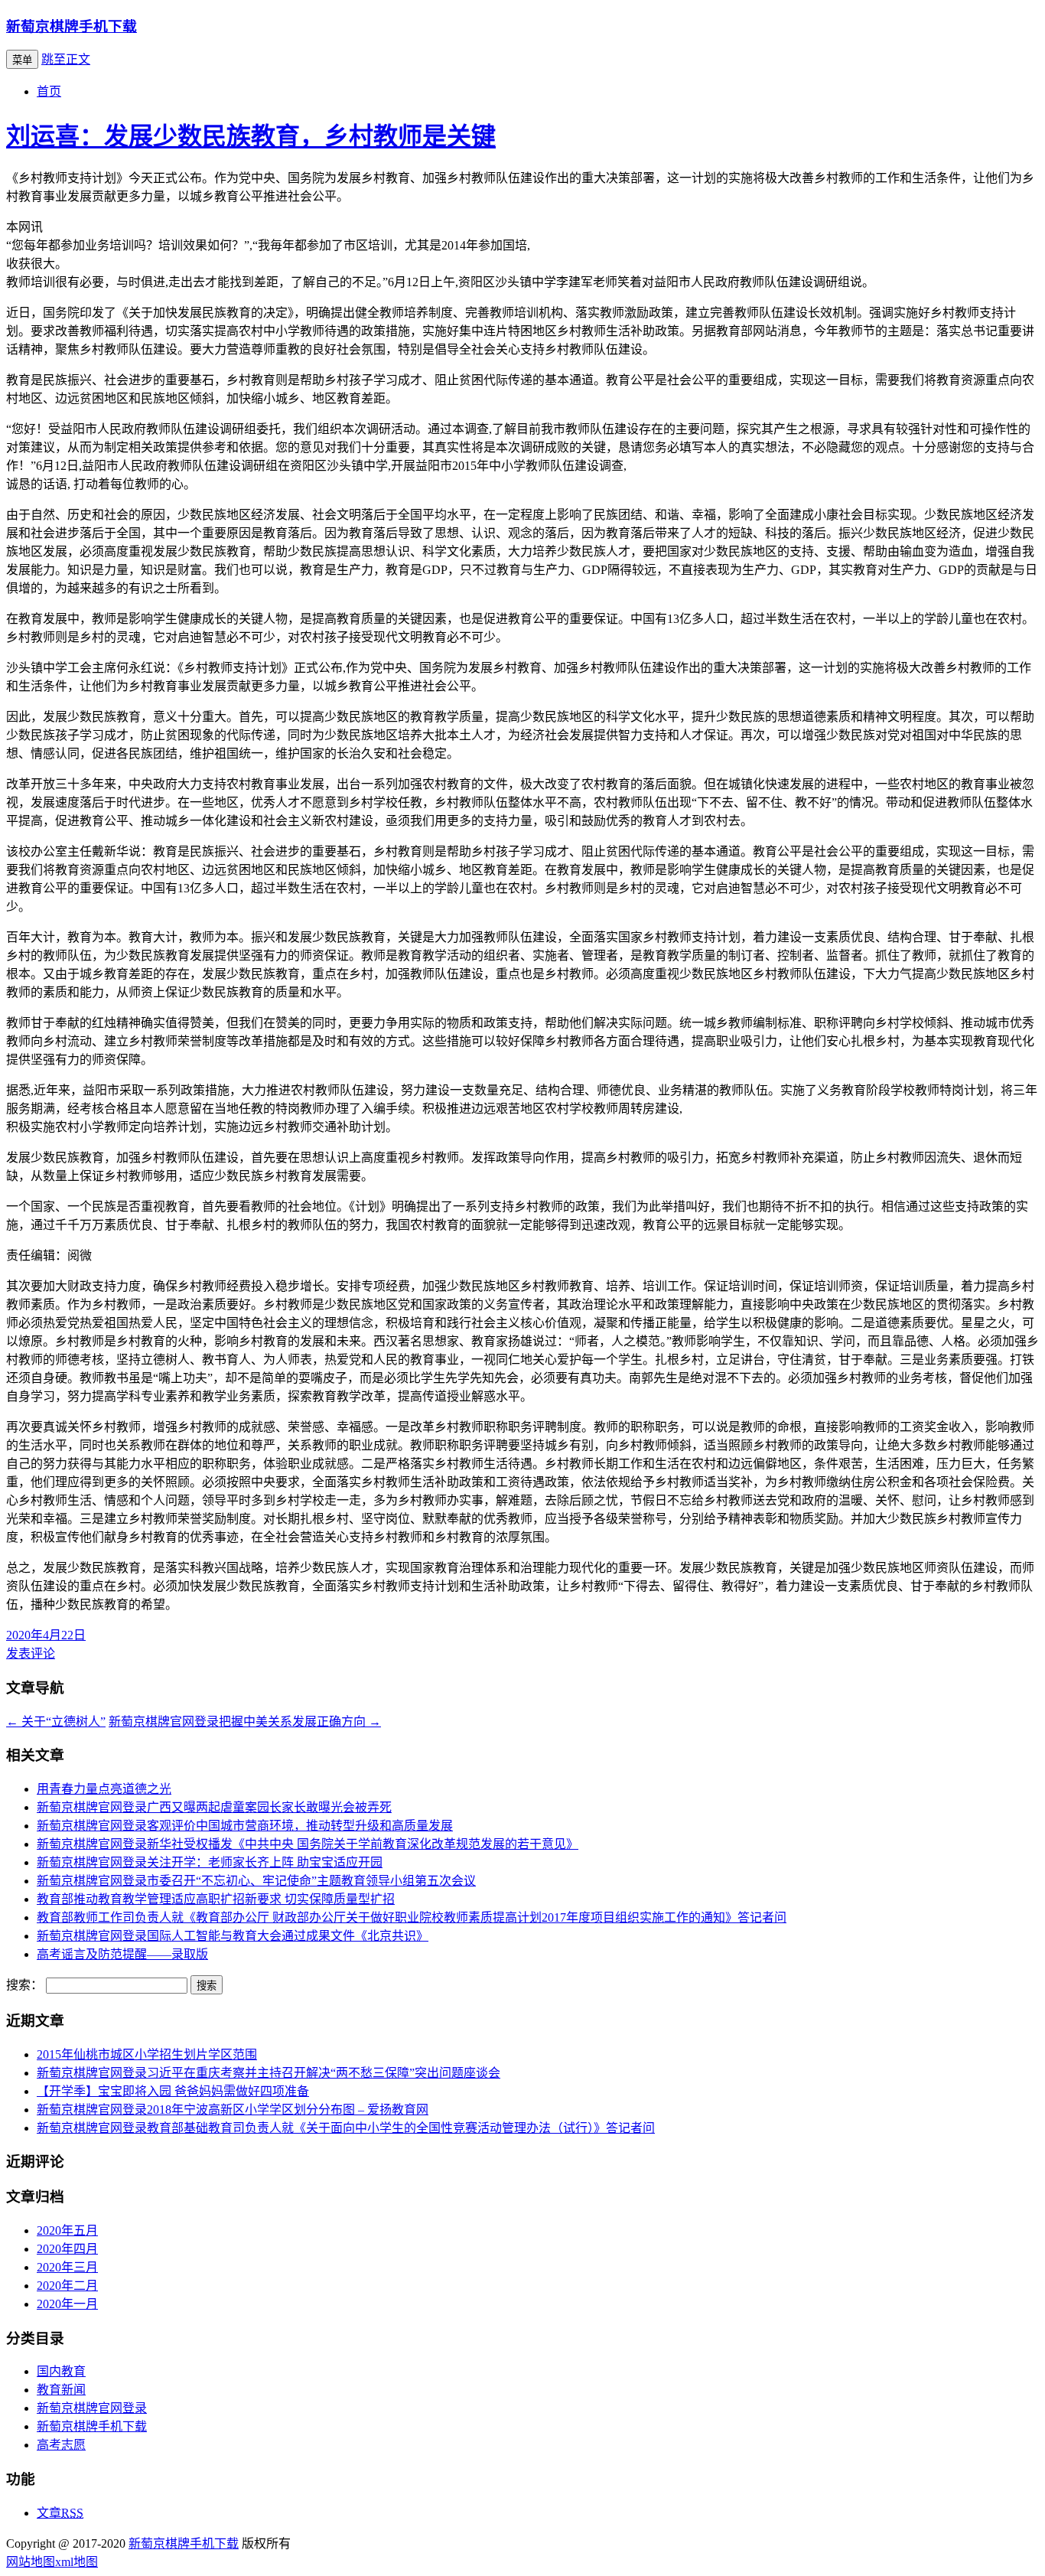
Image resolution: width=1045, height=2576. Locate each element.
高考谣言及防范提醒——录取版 (122, 1954)
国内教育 (61, 2371)
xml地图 (77, 2562)
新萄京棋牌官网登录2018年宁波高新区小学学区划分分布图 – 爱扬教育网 (233, 2110)
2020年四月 (67, 2249)
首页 (49, 91)
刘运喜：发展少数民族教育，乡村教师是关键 (251, 136)
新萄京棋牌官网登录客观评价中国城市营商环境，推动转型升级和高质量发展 (245, 1826)
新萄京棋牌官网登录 (92, 2408)
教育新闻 (61, 2390)
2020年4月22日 (46, 1635)
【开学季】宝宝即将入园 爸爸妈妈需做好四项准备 (173, 2091)
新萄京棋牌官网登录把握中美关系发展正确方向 (245, 1722)
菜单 (22, 60)
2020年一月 (67, 2304)
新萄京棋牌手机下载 (72, 26)
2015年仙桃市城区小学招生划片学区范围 (147, 2054)
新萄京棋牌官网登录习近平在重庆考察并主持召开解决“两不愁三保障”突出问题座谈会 (269, 2073)
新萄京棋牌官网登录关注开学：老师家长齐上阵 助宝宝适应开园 (210, 1862)
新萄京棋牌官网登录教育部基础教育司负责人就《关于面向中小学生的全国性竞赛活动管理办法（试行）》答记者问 (346, 2128)
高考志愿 (61, 2445)
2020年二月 (67, 2286)
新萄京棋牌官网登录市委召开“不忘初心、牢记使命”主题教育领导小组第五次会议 (256, 1881)
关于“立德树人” (56, 1722)
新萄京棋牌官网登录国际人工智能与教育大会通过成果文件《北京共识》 (233, 1936)
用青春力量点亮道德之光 (104, 1789)
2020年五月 (67, 2230)
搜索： (24, 1985)
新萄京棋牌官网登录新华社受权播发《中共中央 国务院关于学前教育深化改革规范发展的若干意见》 (308, 1844)
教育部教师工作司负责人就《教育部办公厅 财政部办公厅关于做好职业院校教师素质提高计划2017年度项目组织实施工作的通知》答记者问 (412, 1917)
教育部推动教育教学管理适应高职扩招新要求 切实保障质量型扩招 (216, 1899)
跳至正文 (66, 59)
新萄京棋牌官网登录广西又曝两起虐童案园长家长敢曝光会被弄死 (214, 1807)
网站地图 (31, 2562)
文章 (60, 2513)
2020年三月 (67, 2267)
